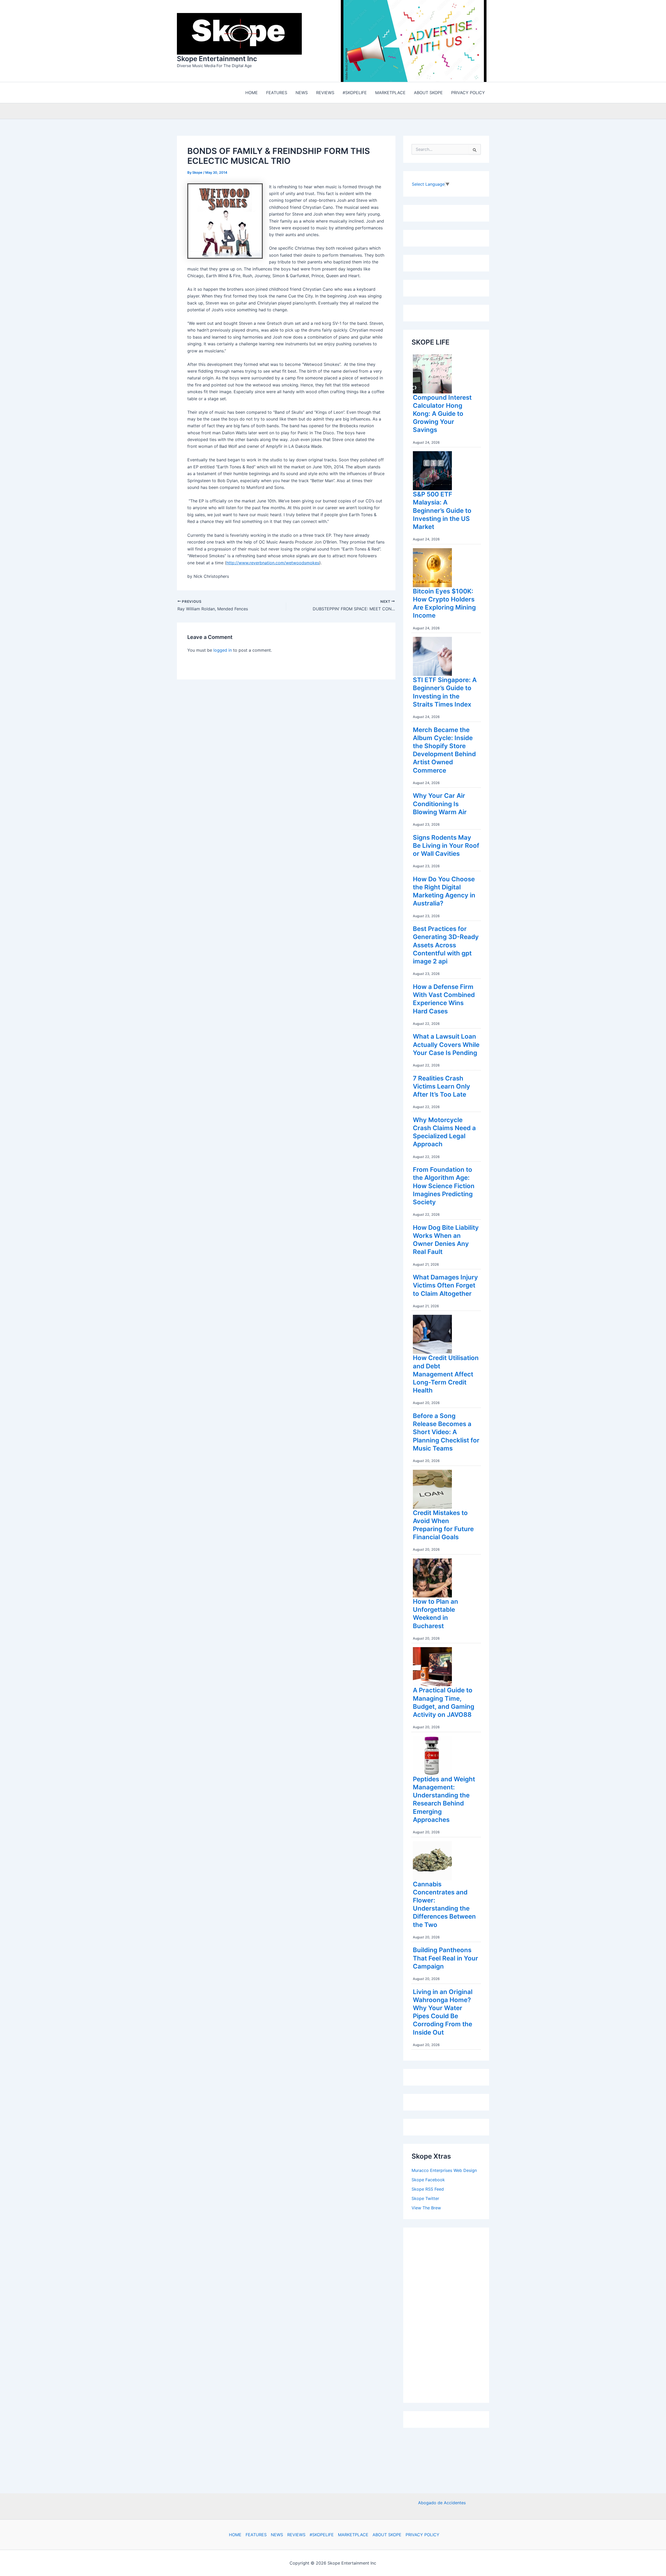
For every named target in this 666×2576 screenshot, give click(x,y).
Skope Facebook (428, 2181)
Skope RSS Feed (428, 2190)
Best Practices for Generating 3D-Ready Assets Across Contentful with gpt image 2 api (446, 946)
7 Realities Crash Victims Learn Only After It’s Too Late (441, 1088)
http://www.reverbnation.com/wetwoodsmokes (273, 564)
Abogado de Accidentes (442, 2503)
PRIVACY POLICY (422, 2535)
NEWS (277, 2535)
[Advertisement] (451, 2315)
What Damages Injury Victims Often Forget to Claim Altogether (445, 1287)
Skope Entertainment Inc (217, 59)
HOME (235, 2535)
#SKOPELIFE (322, 2535)
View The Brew (426, 2209)
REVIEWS (296, 2535)
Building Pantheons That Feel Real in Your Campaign (446, 1959)
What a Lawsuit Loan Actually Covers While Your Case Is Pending (446, 1046)
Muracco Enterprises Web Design (444, 2172)
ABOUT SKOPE (387, 2535)
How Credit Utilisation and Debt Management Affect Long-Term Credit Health (446, 1375)
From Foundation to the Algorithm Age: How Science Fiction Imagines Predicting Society (444, 1187)
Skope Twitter (425, 2200)
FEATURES (256, 2535)
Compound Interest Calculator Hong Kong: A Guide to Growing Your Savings (442, 415)
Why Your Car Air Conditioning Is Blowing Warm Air (440, 805)
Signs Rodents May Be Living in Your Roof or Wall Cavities (446, 847)
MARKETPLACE (353, 2535)
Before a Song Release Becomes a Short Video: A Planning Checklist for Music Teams (446, 1433)
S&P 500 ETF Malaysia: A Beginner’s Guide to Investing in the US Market (442, 512)
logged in (223, 651)
